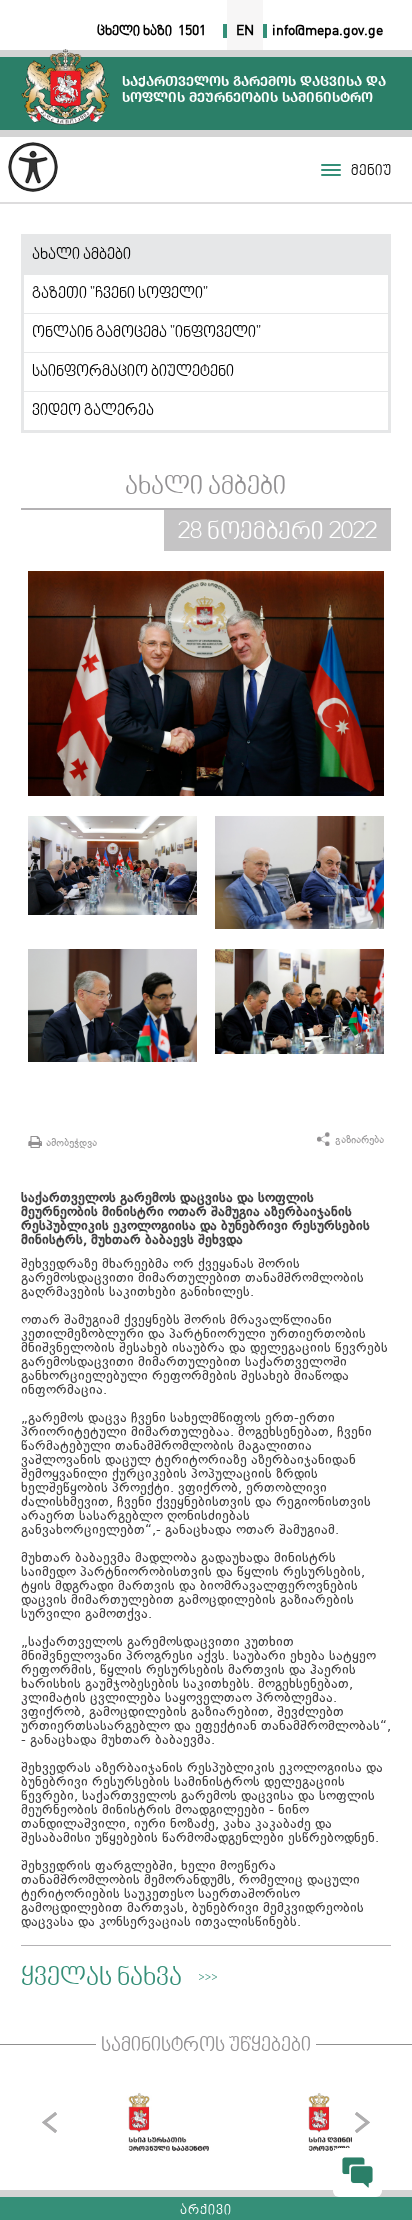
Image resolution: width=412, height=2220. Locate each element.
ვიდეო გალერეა (93, 411)
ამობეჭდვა (71, 1142)
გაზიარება (359, 1139)
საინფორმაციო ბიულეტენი (133, 372)
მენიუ (371, 171)
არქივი (206, 2211)
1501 (192, 31)
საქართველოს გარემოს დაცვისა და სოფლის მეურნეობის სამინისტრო (65, 86)
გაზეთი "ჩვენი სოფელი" (120, 294)
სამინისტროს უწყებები (206, 2046)
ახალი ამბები (81, 255)
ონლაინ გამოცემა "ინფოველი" (146, 333)
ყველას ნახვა (101, 1979)
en (245, 31)
